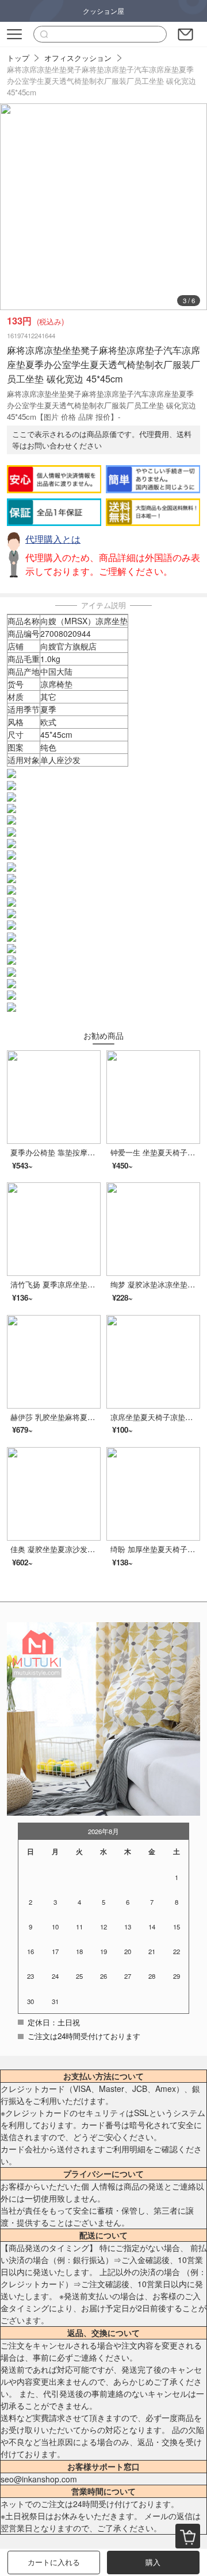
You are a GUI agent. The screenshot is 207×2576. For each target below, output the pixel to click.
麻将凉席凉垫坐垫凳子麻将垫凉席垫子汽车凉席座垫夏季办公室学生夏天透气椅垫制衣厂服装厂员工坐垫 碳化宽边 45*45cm (101, 81)
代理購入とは (53, 539)
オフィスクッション (78, 58)
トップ (18, 58)
